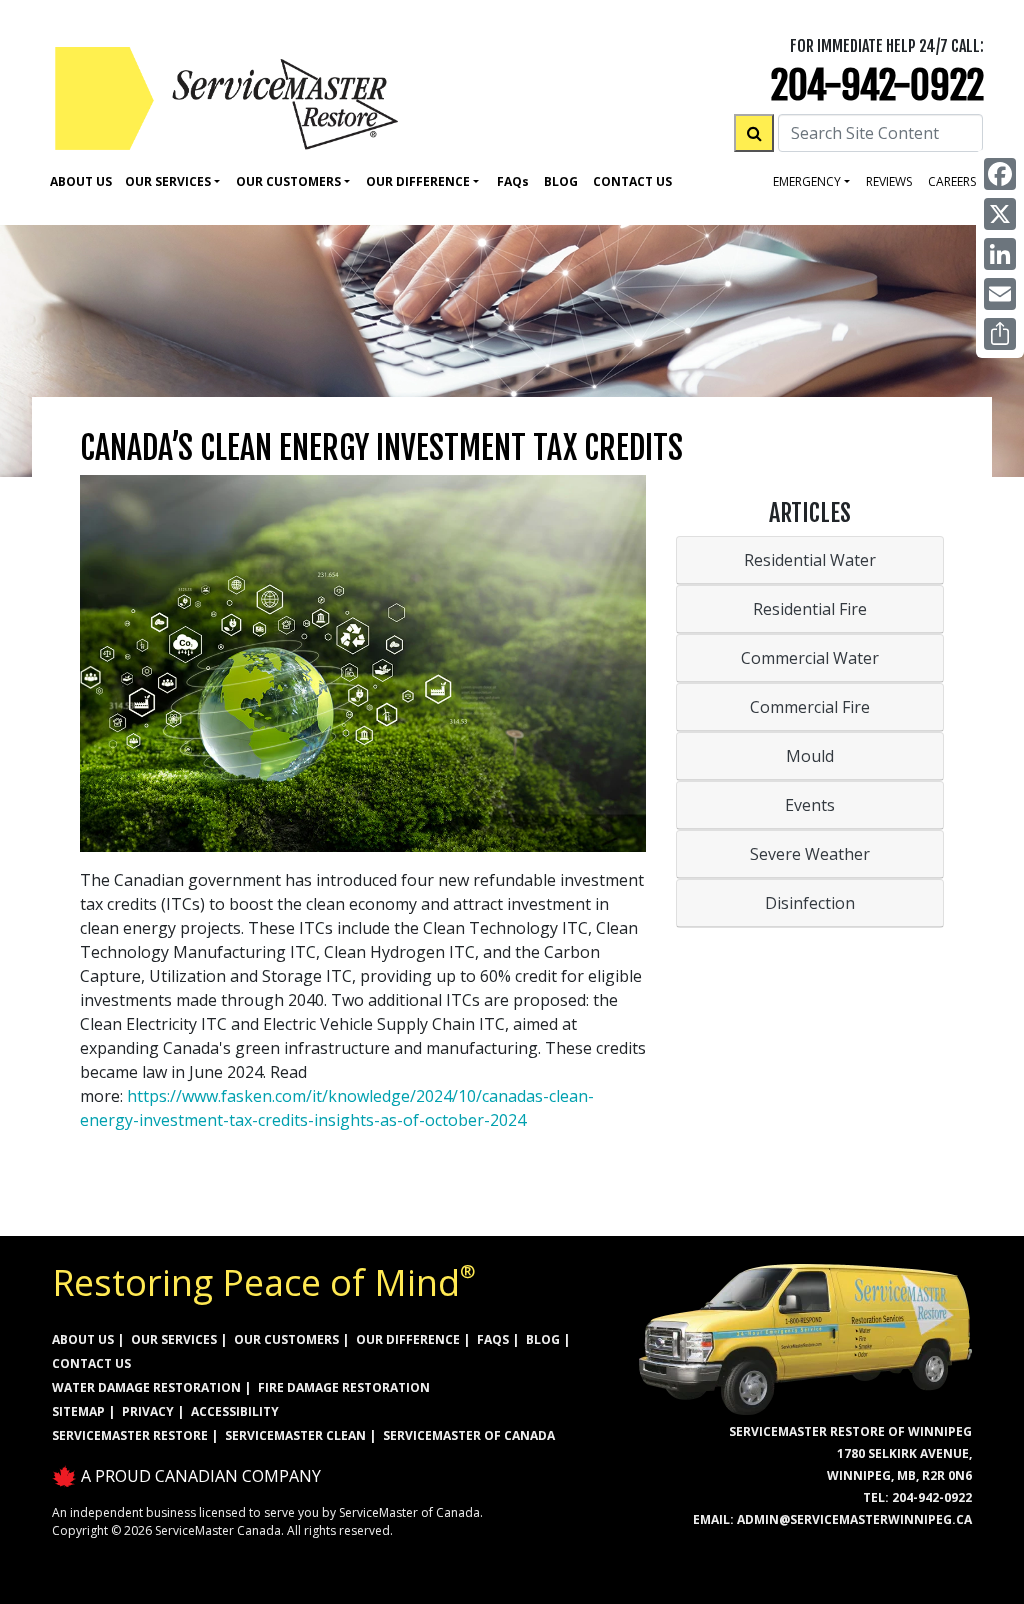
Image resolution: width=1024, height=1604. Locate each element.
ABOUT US (83, 1339)
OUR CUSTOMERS (286, 1339)
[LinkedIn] (1000, 254)
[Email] (1000, 294)
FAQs (493, 1339)
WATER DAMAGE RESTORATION (146, 1387)
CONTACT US (91, 1363)
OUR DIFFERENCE (408, 1339)
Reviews (889, 181)
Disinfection (810, 903)
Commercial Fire (810, 707)
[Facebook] (1000, 174)
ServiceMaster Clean (295, 1435)
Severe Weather (810, 854)
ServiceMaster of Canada (469, 1435)
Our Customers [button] (288, 181)
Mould (810, 756)
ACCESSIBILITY (235, 1411)
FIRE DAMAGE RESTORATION (344, 1387)
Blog (561, 181)
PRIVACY (148, 1411)
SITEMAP (78, 1411)
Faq (513, 181)
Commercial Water (810, 658)
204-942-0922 (877, 85)
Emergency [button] (807, 181)
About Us (81, 181)
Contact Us (632, 181)
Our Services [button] (168, 181)
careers (952, 181)
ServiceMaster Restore (130, 1435)
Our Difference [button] (418, 181)
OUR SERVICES (174, 1339)
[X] (1000, 214)
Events (810, 805)
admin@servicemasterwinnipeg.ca (854, 1519)
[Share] (1000, 334)
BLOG (543, 1339)
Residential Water (810, 560)
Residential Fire (810, 609)
